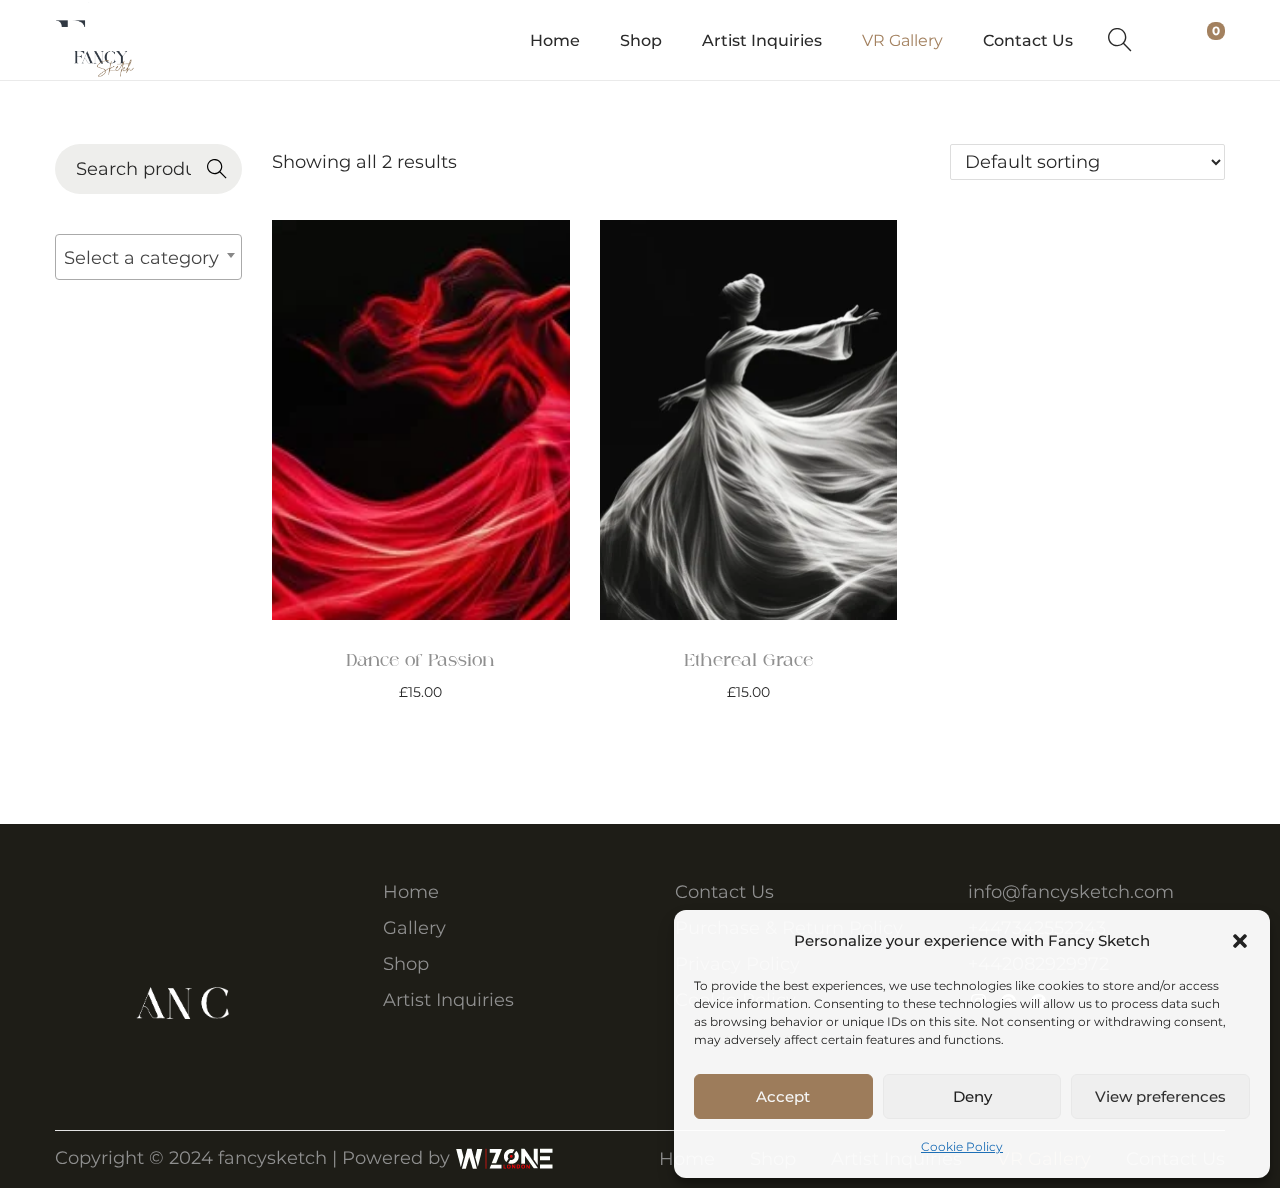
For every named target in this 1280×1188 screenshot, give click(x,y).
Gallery (414, 928)
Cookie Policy (962, 1146)
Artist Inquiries (448, 1000)
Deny (972, 1096)
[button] (1240, 941)
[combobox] (148, 257)
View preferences (1160, 1096)
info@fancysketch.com (1071, 892)
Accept (783, 1096)
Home (411, 892)
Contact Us (724, 892)
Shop (406, 964)
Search (217, 171)
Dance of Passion (420, 660)
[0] (1198, 40)
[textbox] (148, 257)
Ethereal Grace (748, 660)
